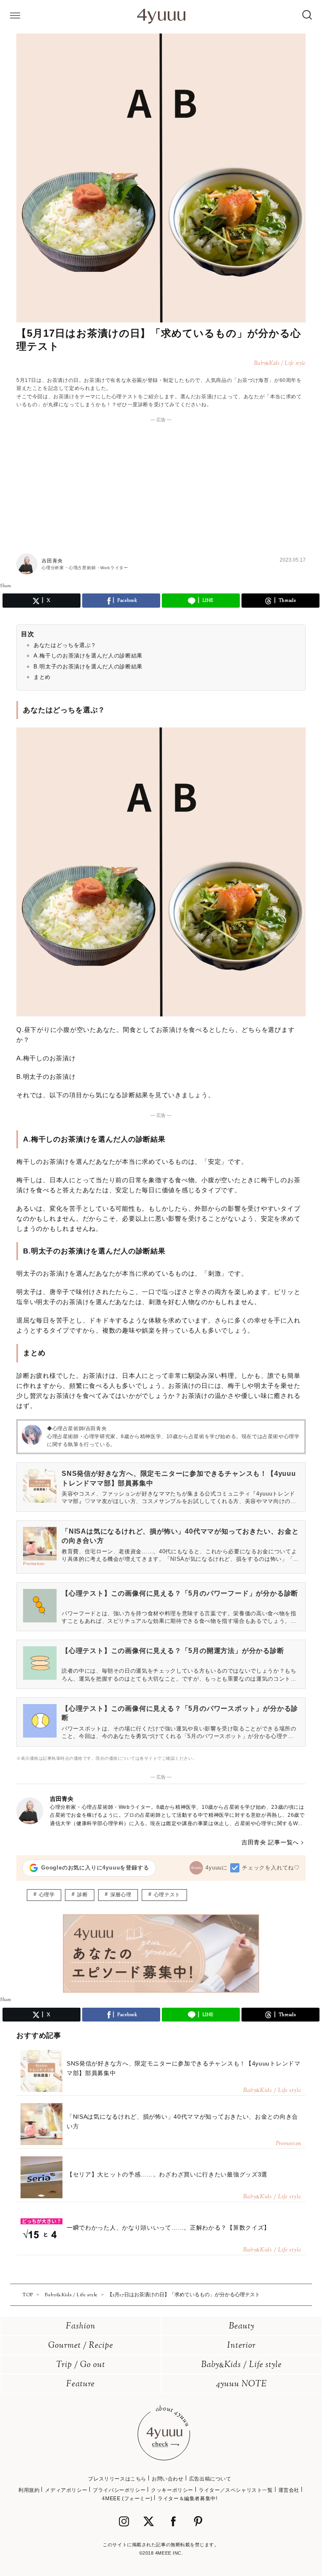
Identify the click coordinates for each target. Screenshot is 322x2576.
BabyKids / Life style (241, 2365)
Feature (80, 2384)
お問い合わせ (168, 2479)
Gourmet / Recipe (81, 2346)
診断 (82, 1895)
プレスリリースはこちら (117, 2479)
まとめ (42, 677)
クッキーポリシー (172, 2490)
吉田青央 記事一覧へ (270, 1842)
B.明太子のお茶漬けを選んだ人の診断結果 (88, 667)
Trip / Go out (81, 2365)
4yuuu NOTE (241, 2384)
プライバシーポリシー (119, 2490)
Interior (241, 2346)
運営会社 (289, 2490)
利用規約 (29, 2490)
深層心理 (121, 1895)
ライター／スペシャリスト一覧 (236, 2490)
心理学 (47, 1895)
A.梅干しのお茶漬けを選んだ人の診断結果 (88, 656)
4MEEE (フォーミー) (127, 2499)
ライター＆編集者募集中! (187, 2499)
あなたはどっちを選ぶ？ (65, 645)
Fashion (81, 2327)
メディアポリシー (66, 2490)
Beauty (242, 2327)
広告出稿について (210, 2479)
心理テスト (167, 1895)
